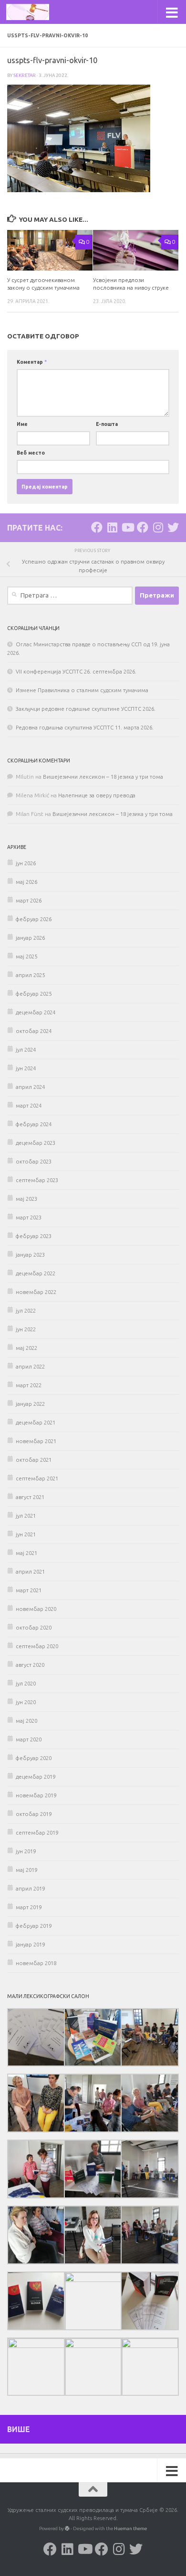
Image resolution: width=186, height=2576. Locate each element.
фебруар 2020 (34, 1758)
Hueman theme (130, 2528)
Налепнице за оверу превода (97, 795)
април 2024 (30, 1087)
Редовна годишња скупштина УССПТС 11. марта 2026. (85, 728)
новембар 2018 (36, 1963)
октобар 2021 (34, 1460)
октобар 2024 (34, 1031)
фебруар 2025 (34, 994)
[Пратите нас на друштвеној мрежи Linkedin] (112, 527)
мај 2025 (26, 956)
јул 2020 (26, 1684)
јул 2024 (26, 1050)
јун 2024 (26, 1068)
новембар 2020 (36, 1609)
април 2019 (30, 1889)
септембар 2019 (37, 1833)
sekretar (25, 75)
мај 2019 (26, 1870)
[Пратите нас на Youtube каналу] (127, 527)
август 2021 (30, 1497)
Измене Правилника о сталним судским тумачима (82, 690)
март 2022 (29, 1385)
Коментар (32, 362)
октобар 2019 (34, 1814)
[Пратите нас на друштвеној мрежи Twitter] (173, 527)
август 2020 (30, 1665)
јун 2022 (26, 1329)
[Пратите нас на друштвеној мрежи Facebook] (97, 527)
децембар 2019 (36, 1777)
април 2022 (30, 1367)
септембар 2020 (37, 1646)
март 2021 (29, 1590)
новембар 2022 (36, 1292)
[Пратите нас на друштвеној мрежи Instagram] (158, 527)
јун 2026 (26, 863)
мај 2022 (26, 1348)
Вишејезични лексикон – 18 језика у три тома (103, 777)
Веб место (31, 453)
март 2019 (29, 1907)
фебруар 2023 (34, 1236)
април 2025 (30, 975)
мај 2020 (26, 1721)
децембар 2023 (36, 1143)
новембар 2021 (36, 1441)
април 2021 (30, 1572)
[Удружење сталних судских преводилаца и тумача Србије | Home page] (35, 12)
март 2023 (29, 1217)
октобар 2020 (34, 1628)
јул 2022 (26, 1311)
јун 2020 (26, 1702)
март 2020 (29, 1739)
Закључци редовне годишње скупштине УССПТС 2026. (86, 709)
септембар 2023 (37, 1180)
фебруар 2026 (34, 919)
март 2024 (29, 1106)
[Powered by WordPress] (67, 2529)
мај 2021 (26, 1553)
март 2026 (29, 901)
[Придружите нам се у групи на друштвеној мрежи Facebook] (143, 527)
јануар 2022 (30, 1404)
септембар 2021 (37, 1478)
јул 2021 (26, 1516)
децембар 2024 (36, 1012)
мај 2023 (26, 1199)
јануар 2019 (30, 1945)
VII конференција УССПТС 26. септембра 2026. (76, 672)
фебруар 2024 (34, 1124)
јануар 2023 (30, 1255)
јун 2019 (26, 1851)
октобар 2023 (34, 1162)
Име (22, 424)
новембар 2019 (36, 1795)
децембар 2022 (36, 1273)
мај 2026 (26, 882)
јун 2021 (26, 1534)
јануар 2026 (30, 938)
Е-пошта (107, 424)
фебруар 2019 (34, 1926)
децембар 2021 (36, 1423)
